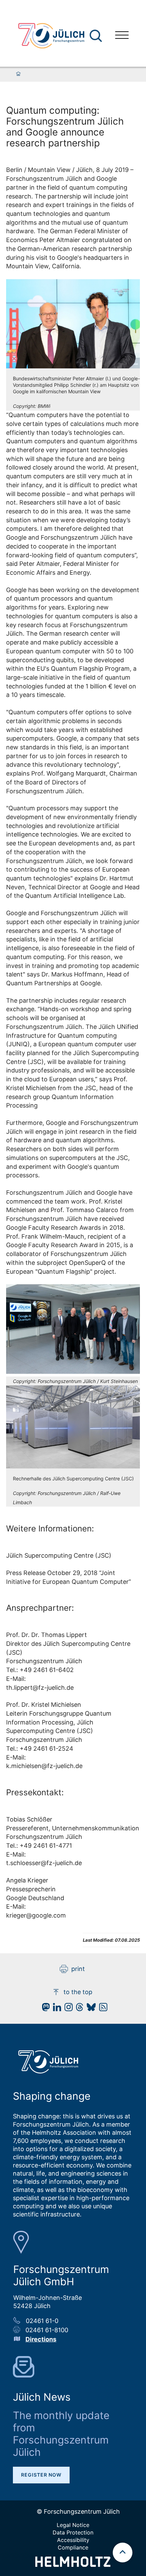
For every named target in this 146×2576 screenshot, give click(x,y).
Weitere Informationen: (50, 1529)
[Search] (97, 36)
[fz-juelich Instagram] (67, 2009)
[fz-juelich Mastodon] (44, 2009)
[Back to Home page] (51, 36)
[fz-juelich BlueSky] (89, 2009)
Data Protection (73, 2532)
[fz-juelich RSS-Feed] (102, 2009)
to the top (78, 1992)
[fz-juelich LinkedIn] (55, 2009)
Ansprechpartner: (40, 1608)
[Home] (18, 74)
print (78, 1969)
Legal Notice (73, 2525)
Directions (41, 2339)
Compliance (73, 2547)
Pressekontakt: (35, 1792)
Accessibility (73, 2540)
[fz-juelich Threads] (78, 2009)
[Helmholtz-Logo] (73, 2565)
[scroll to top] (123, 2553)
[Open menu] (122, 36)
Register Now (41, 2475)
